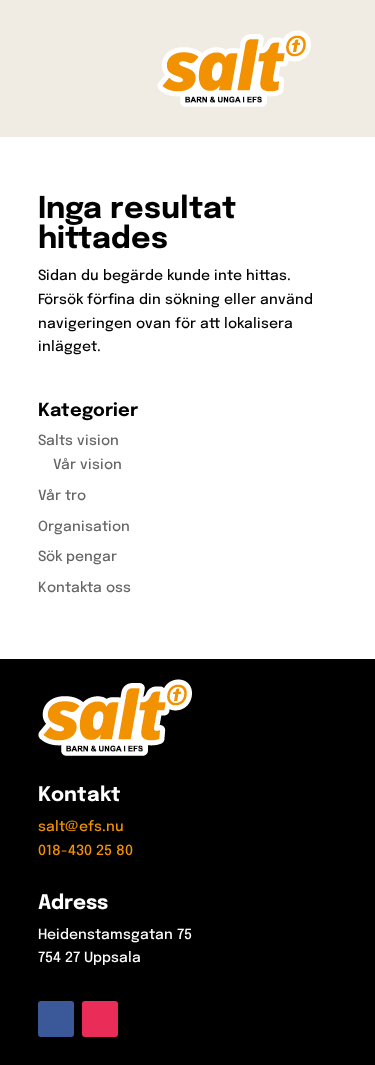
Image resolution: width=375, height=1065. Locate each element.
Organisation (84, 527)
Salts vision (78, 441)
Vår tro (62, 496)
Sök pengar (77, 557)
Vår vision (87, 465)
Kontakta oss (84, 588)
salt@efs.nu (81, 827)
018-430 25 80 (85, 851)
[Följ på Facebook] (56, 1019)
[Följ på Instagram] (100, 1019)
